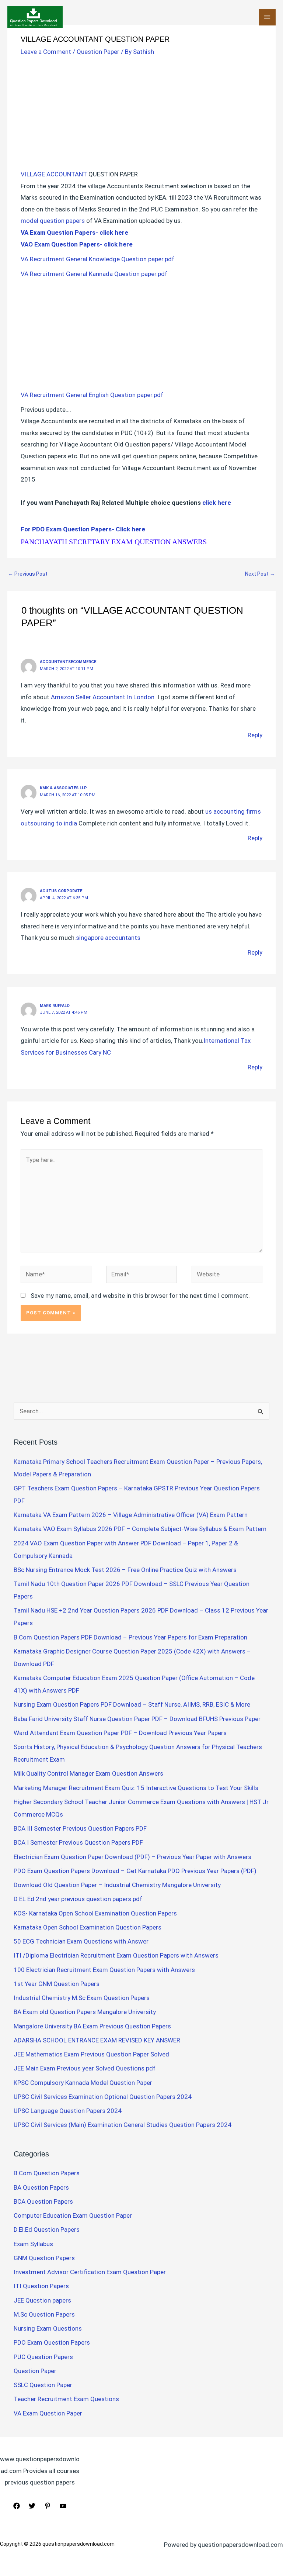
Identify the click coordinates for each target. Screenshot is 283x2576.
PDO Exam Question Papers (52, 2342)
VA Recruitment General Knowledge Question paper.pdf (98, 259)
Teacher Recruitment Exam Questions (66, 2399)
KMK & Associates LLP (63, 788)
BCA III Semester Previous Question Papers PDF (80, 1828)
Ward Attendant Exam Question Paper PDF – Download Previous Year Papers (120, 1733)
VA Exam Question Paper (48, 2413)
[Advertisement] (141, 114)
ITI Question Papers (41, 2286)
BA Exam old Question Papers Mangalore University (85, 2012)
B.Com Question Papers (47, 2173)
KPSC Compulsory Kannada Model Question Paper (83, 2083)
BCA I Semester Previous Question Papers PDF (78, 1842)
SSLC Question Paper (43, 2385)
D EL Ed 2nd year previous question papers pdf (78, 1899)
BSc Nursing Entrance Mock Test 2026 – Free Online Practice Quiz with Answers (125, 1570)
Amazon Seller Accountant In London (103, 697)
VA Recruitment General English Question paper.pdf (93, 395)
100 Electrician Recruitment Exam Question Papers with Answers (105, 1970)
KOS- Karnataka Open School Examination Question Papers (95, 1913)
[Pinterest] (48, 2506)
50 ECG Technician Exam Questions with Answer (81, 1941)
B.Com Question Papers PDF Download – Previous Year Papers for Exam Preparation (130, 1637)
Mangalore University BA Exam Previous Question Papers (92, 2026)
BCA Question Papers (43, 2201)
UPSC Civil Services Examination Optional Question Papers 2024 (103, 2097)
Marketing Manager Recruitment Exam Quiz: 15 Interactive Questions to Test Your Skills (136, 1788)
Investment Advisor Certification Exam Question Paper (90, 2272)
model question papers (53, 221)
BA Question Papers (41, 2187)
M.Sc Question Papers (44, 2314)
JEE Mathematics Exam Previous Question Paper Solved (91, 2054)
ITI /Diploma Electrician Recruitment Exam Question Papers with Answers (116, 1955)
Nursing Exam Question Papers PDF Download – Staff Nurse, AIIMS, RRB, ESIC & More (132, 1704)
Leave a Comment (46, 52)
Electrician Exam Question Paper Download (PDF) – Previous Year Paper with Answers (132, 1857)
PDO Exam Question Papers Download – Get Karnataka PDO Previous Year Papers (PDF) (135, 1871)
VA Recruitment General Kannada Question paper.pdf (95, 274)
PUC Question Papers (43, 2357)
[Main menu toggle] (268, 17)
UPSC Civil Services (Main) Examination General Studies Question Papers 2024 (123, 2125)
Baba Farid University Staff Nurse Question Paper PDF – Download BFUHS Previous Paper (137, 1719)
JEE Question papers (42, 2300)
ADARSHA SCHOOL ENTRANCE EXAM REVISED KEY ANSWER (97, 2040)
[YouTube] (63, 2506)
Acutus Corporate (61, 891)
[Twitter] (32, 2506)
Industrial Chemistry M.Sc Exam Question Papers (82, 1998)
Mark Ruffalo (55, 1006)
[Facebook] (17, 2506)
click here (216, 503)
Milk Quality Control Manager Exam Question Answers (88, 1773)
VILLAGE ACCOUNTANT (54, 174)
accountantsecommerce (68, 662)
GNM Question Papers (44, 2258)
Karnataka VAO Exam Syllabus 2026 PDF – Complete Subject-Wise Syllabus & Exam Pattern (140, 1529)
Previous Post (28, 574)
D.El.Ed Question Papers (47, 2230)
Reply (255, 735)
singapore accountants (108, 938)
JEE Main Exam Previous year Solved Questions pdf (85, 2068)
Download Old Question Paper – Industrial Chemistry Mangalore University (117, 1885)
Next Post (260, 574)
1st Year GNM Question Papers (57, 1984)
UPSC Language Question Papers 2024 (68, 2111)
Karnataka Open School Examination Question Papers (88, 1927)
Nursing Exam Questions (48, 2328)
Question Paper (98, 52)
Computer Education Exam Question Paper (73, 2215)
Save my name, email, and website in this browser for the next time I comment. (140, 1296)
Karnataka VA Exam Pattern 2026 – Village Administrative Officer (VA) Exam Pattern (131, 1515)
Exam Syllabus (33, 2244)
